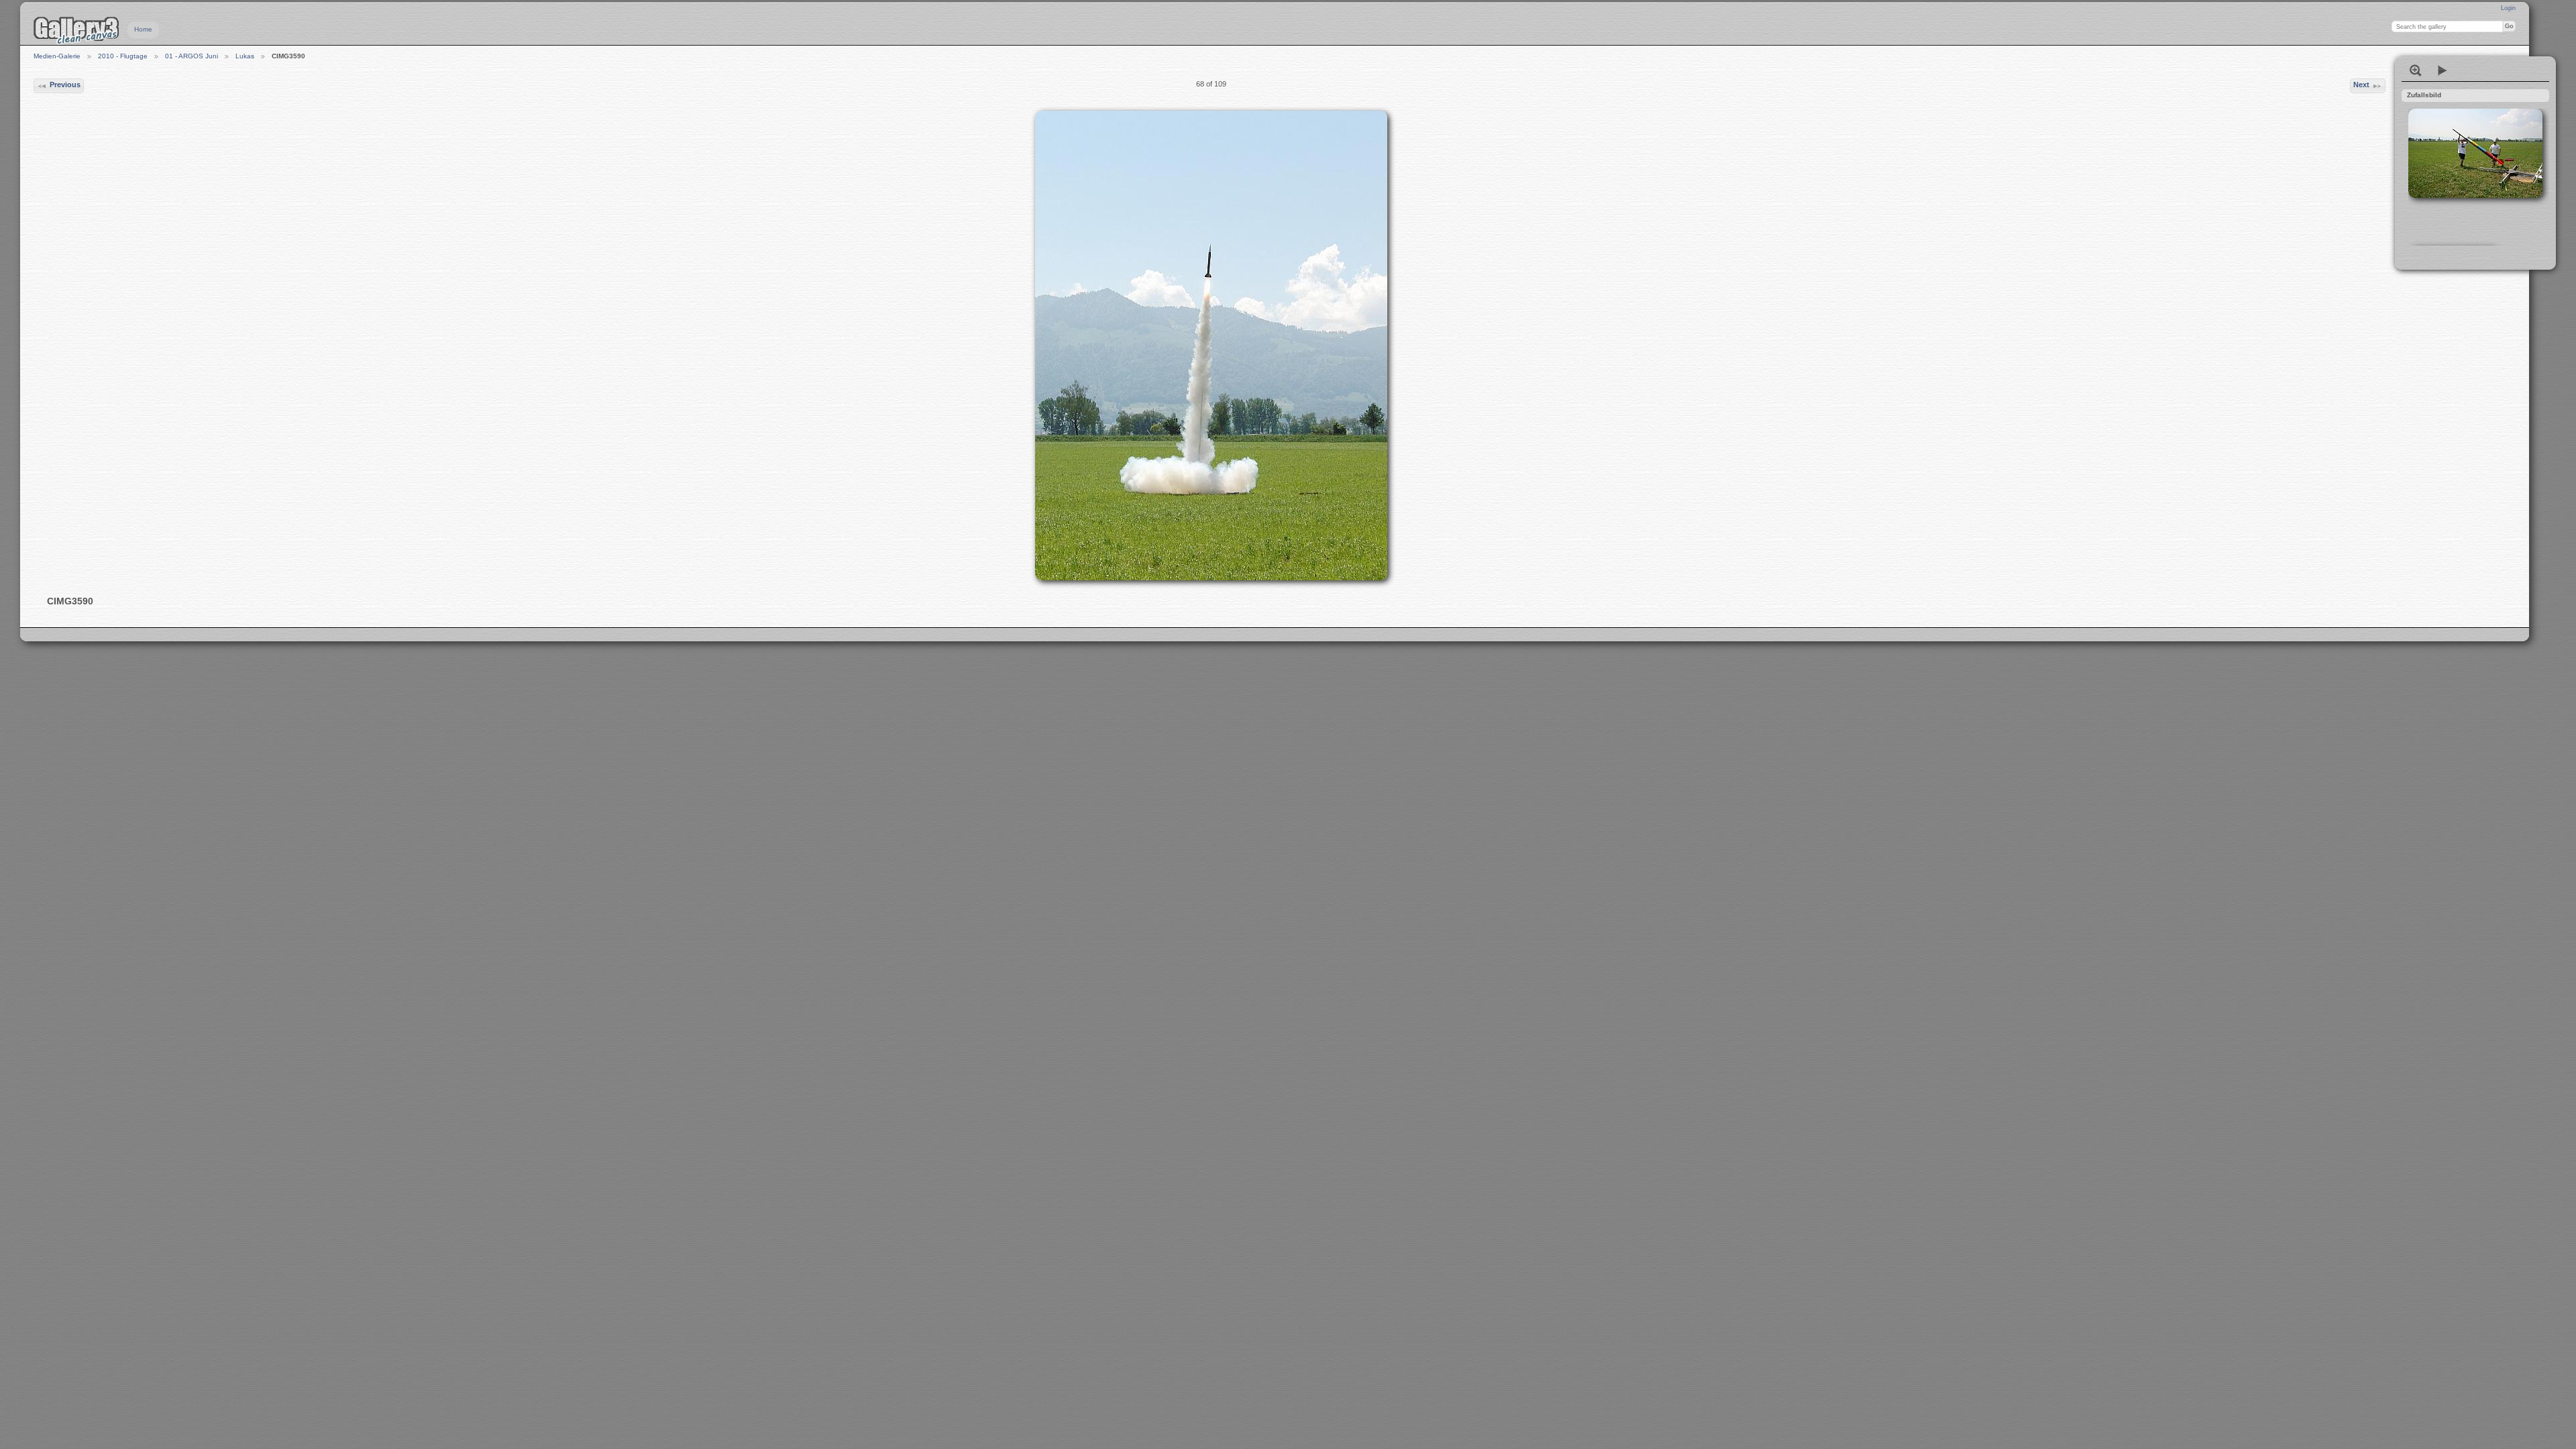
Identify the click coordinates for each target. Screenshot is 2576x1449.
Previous (65, 85)
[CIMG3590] (1211, 345)
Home (143, 29)
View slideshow (2443, 70)
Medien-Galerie (57, 56)
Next (2361, 85)
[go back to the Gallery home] (76, 30)
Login (2508, 8)
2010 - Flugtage (123, 56)
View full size (2416, 70)
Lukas (245, 56)
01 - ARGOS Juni (192, 56)
